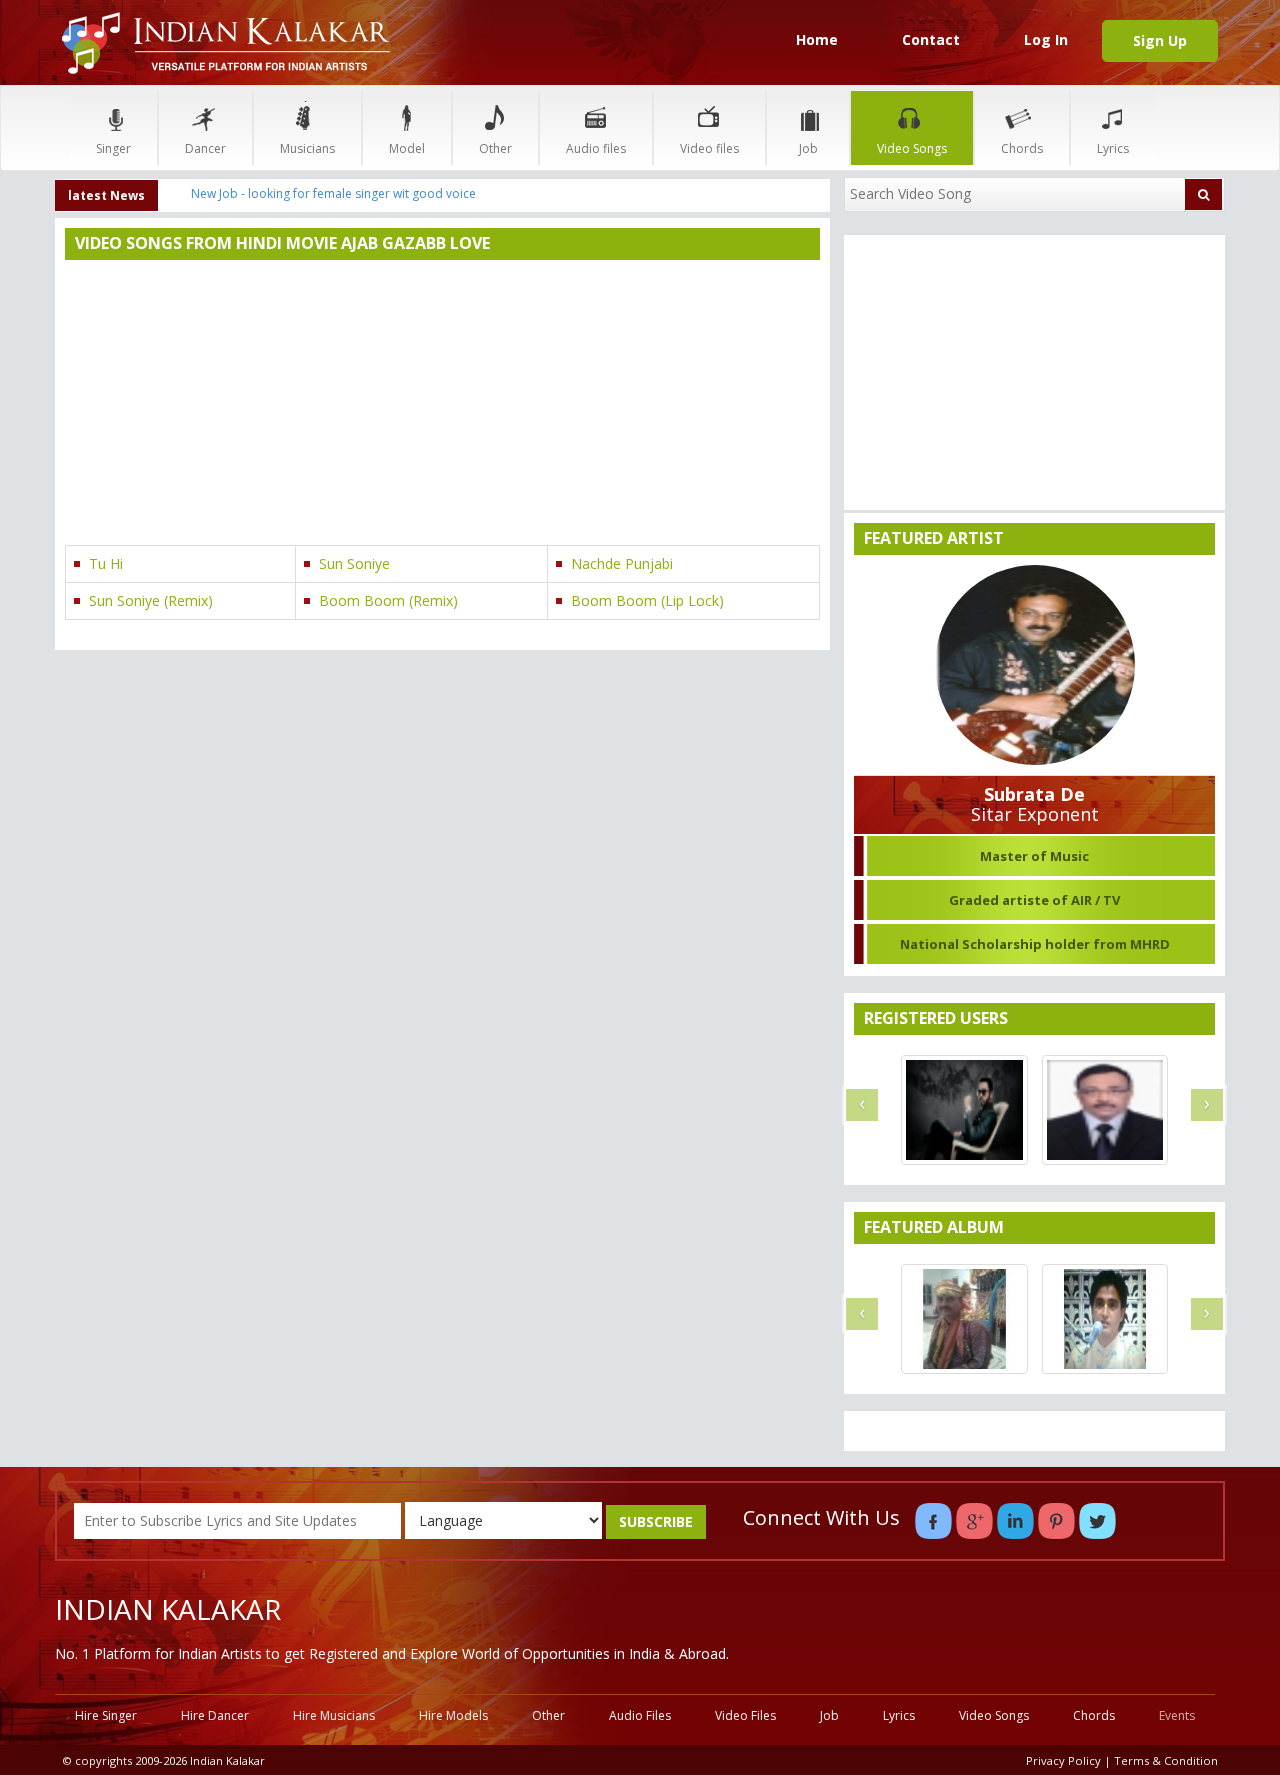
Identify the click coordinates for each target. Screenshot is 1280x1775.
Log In (1046, 39)
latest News (106, 195)
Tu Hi (106, 563)
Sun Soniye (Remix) (151, 600)
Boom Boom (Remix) (388, 600)
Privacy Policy (1063, 1760)
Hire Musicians (334, 1715)
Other (495, 148)
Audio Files (640, 1715)
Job (808, 148)
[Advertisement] (442, 405)
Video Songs (912, 148)
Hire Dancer (215, 1715)
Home (817, 39)
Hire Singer (106, 1715)
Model (407, 148)
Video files (709, 148)
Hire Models (453, 1715)
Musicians (307, 148)
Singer (113, 148)
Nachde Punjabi (622, 563)
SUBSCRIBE (656, 1521)
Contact (931, 39)
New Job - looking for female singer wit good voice (333, 193)
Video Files (745, 1715)
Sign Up (1160, 40)
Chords (1022, 148)
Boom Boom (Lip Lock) (647, 600)
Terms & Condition (1166, 1760)
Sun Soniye (354, 563)
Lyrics (1113, 148)
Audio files (596, 148)
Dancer (205, 148)
